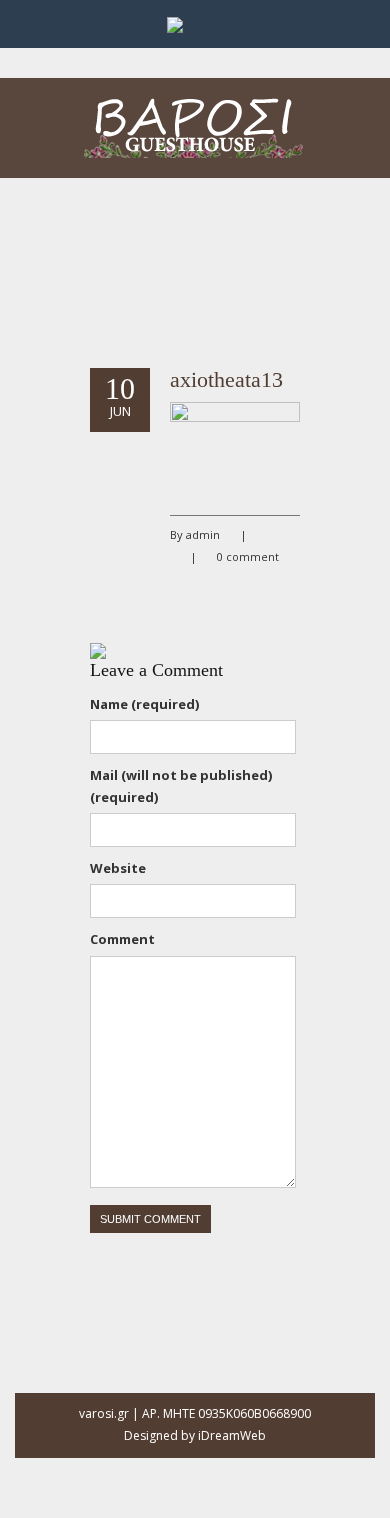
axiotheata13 (226, 379)
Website (118, 868)
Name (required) (144, 704)
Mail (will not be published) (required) (181, 786)
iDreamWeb (232, 1435)
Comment (122, 939)
